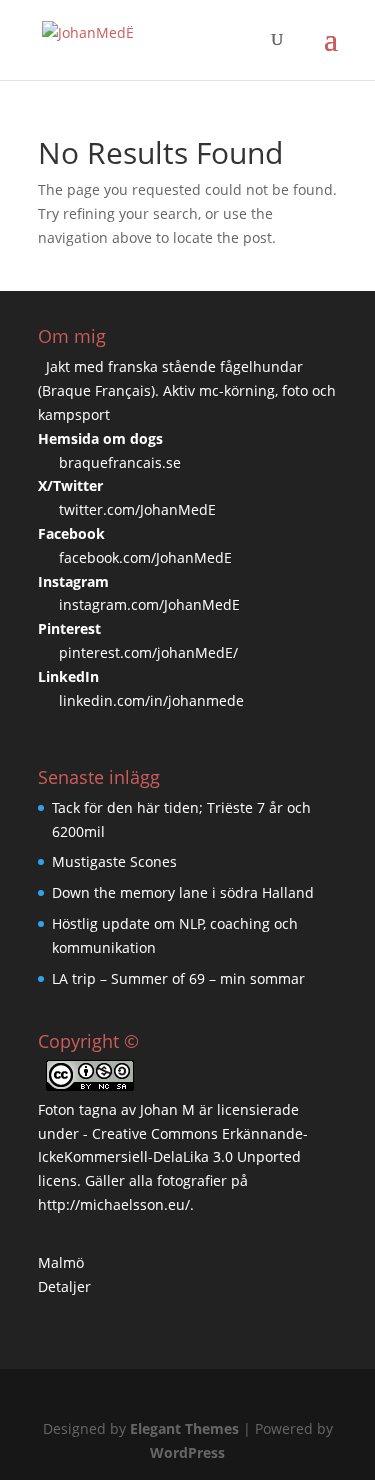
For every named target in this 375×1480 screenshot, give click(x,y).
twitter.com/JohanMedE (137, 509)
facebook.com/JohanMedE (145, 557)
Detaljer (64, 1286)
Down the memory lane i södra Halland (183, 892)
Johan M (167, 1109)
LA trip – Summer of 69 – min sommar (178, 978)
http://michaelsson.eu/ (114, 1204)
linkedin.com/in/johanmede (151, 700)
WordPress (187, 1452)
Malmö (61, 1262)
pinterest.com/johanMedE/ (148, 652)
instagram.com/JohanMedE (149, 604)
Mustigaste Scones (114, 861)
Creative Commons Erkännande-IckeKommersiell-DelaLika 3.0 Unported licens (173, 1157)
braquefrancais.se (120, 462)
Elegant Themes (184, 1428)
